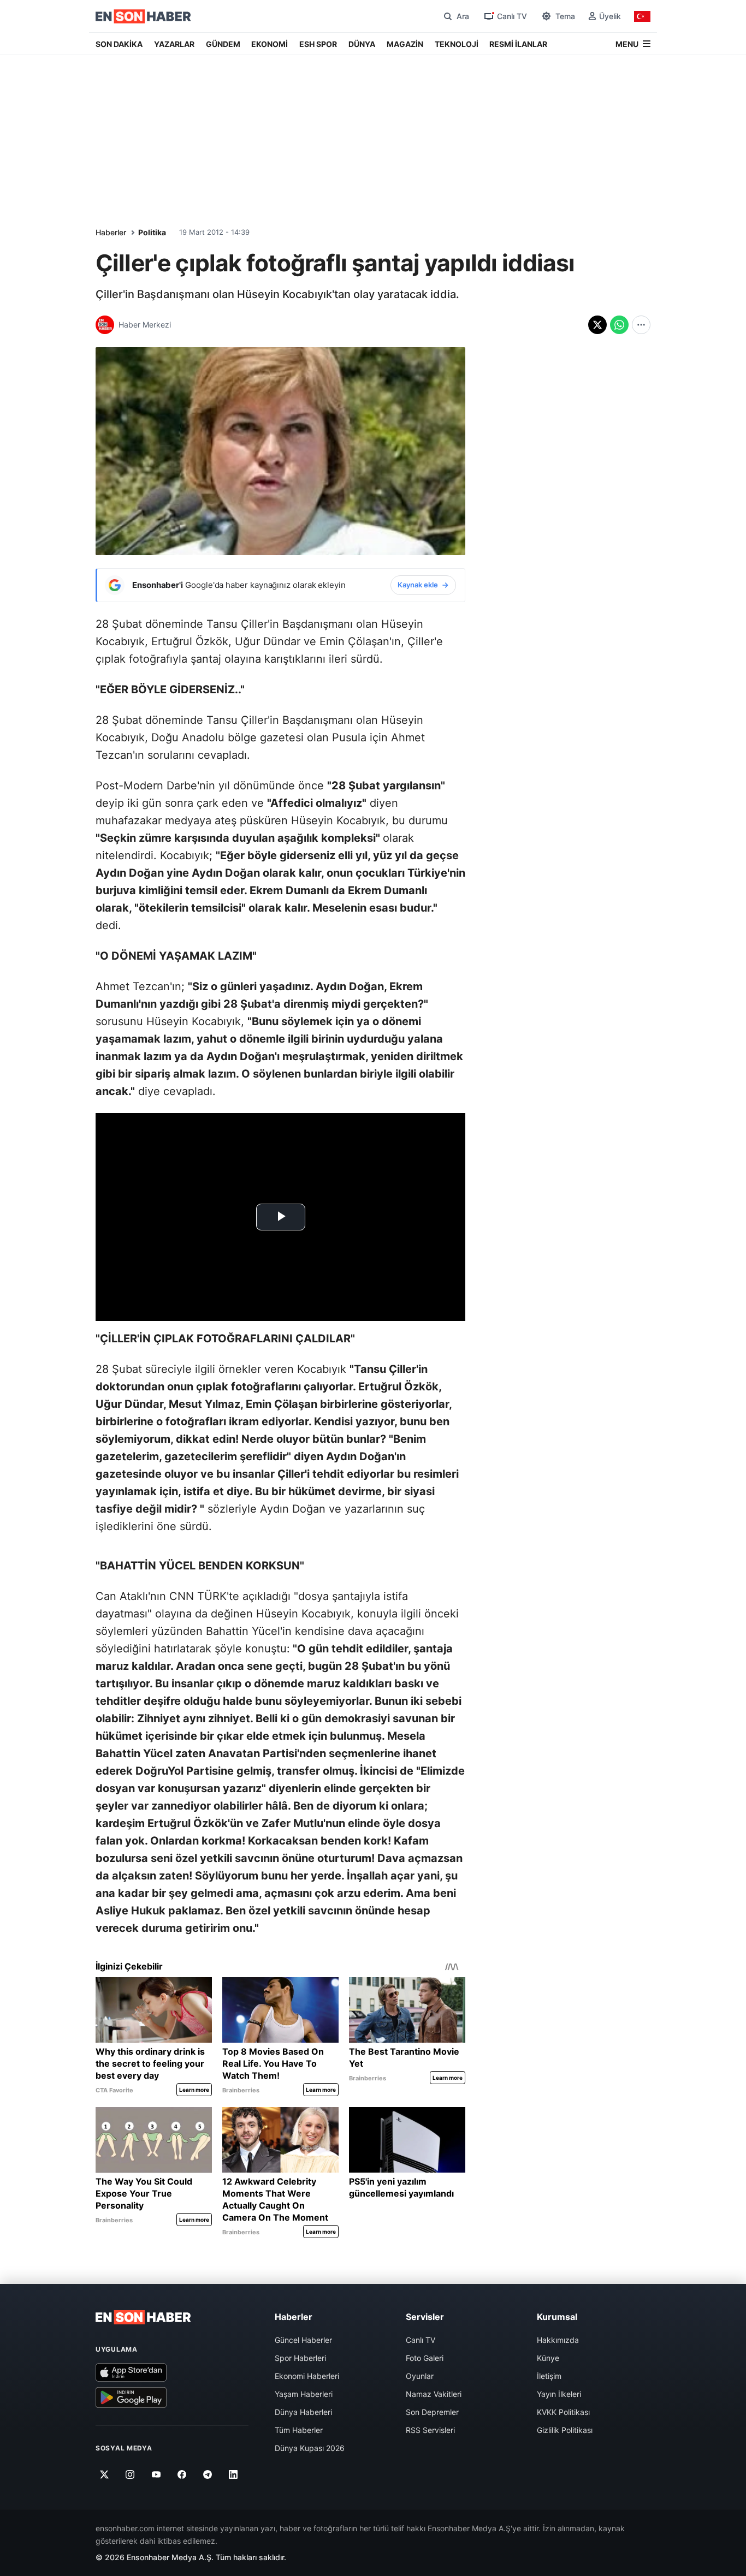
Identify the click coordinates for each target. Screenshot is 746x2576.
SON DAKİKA (119, 44)
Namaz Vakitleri (434, 2394)
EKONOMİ (270, 44)
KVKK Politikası (563, 2412)
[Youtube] (156, 2474)
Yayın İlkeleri (559, 2394)
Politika (152, 232)
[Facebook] (182, 2474)
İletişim (549, 2376)
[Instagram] (130, 2474)
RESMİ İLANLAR (518, 44)
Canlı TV (421, 2340)
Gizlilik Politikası (565, 2430)
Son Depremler (432, 2412)
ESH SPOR (318, 44)
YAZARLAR (174, 44)
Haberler (111, 232)
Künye (548, 2358)
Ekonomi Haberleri (307, 2376)
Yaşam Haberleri (304, 2394)
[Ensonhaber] (143, 16)
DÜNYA (362, 44)
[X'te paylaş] (597, 325)
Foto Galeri (425, 2358)
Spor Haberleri (300, 2358)
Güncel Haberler (303, 2340)
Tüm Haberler (299, 2430)
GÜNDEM (223, 44)
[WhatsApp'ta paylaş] (619, 325)
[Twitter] (105, 2474)
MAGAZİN (405, 44)
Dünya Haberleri (303, 2412)
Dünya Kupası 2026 (310, 2448)
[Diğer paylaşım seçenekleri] (641, 325)
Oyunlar (420, 2376)
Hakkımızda (558, 2340)
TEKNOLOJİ (457, 44)
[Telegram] (208, 2474)
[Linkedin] (233, 2474)
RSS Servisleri (430, 2430)
